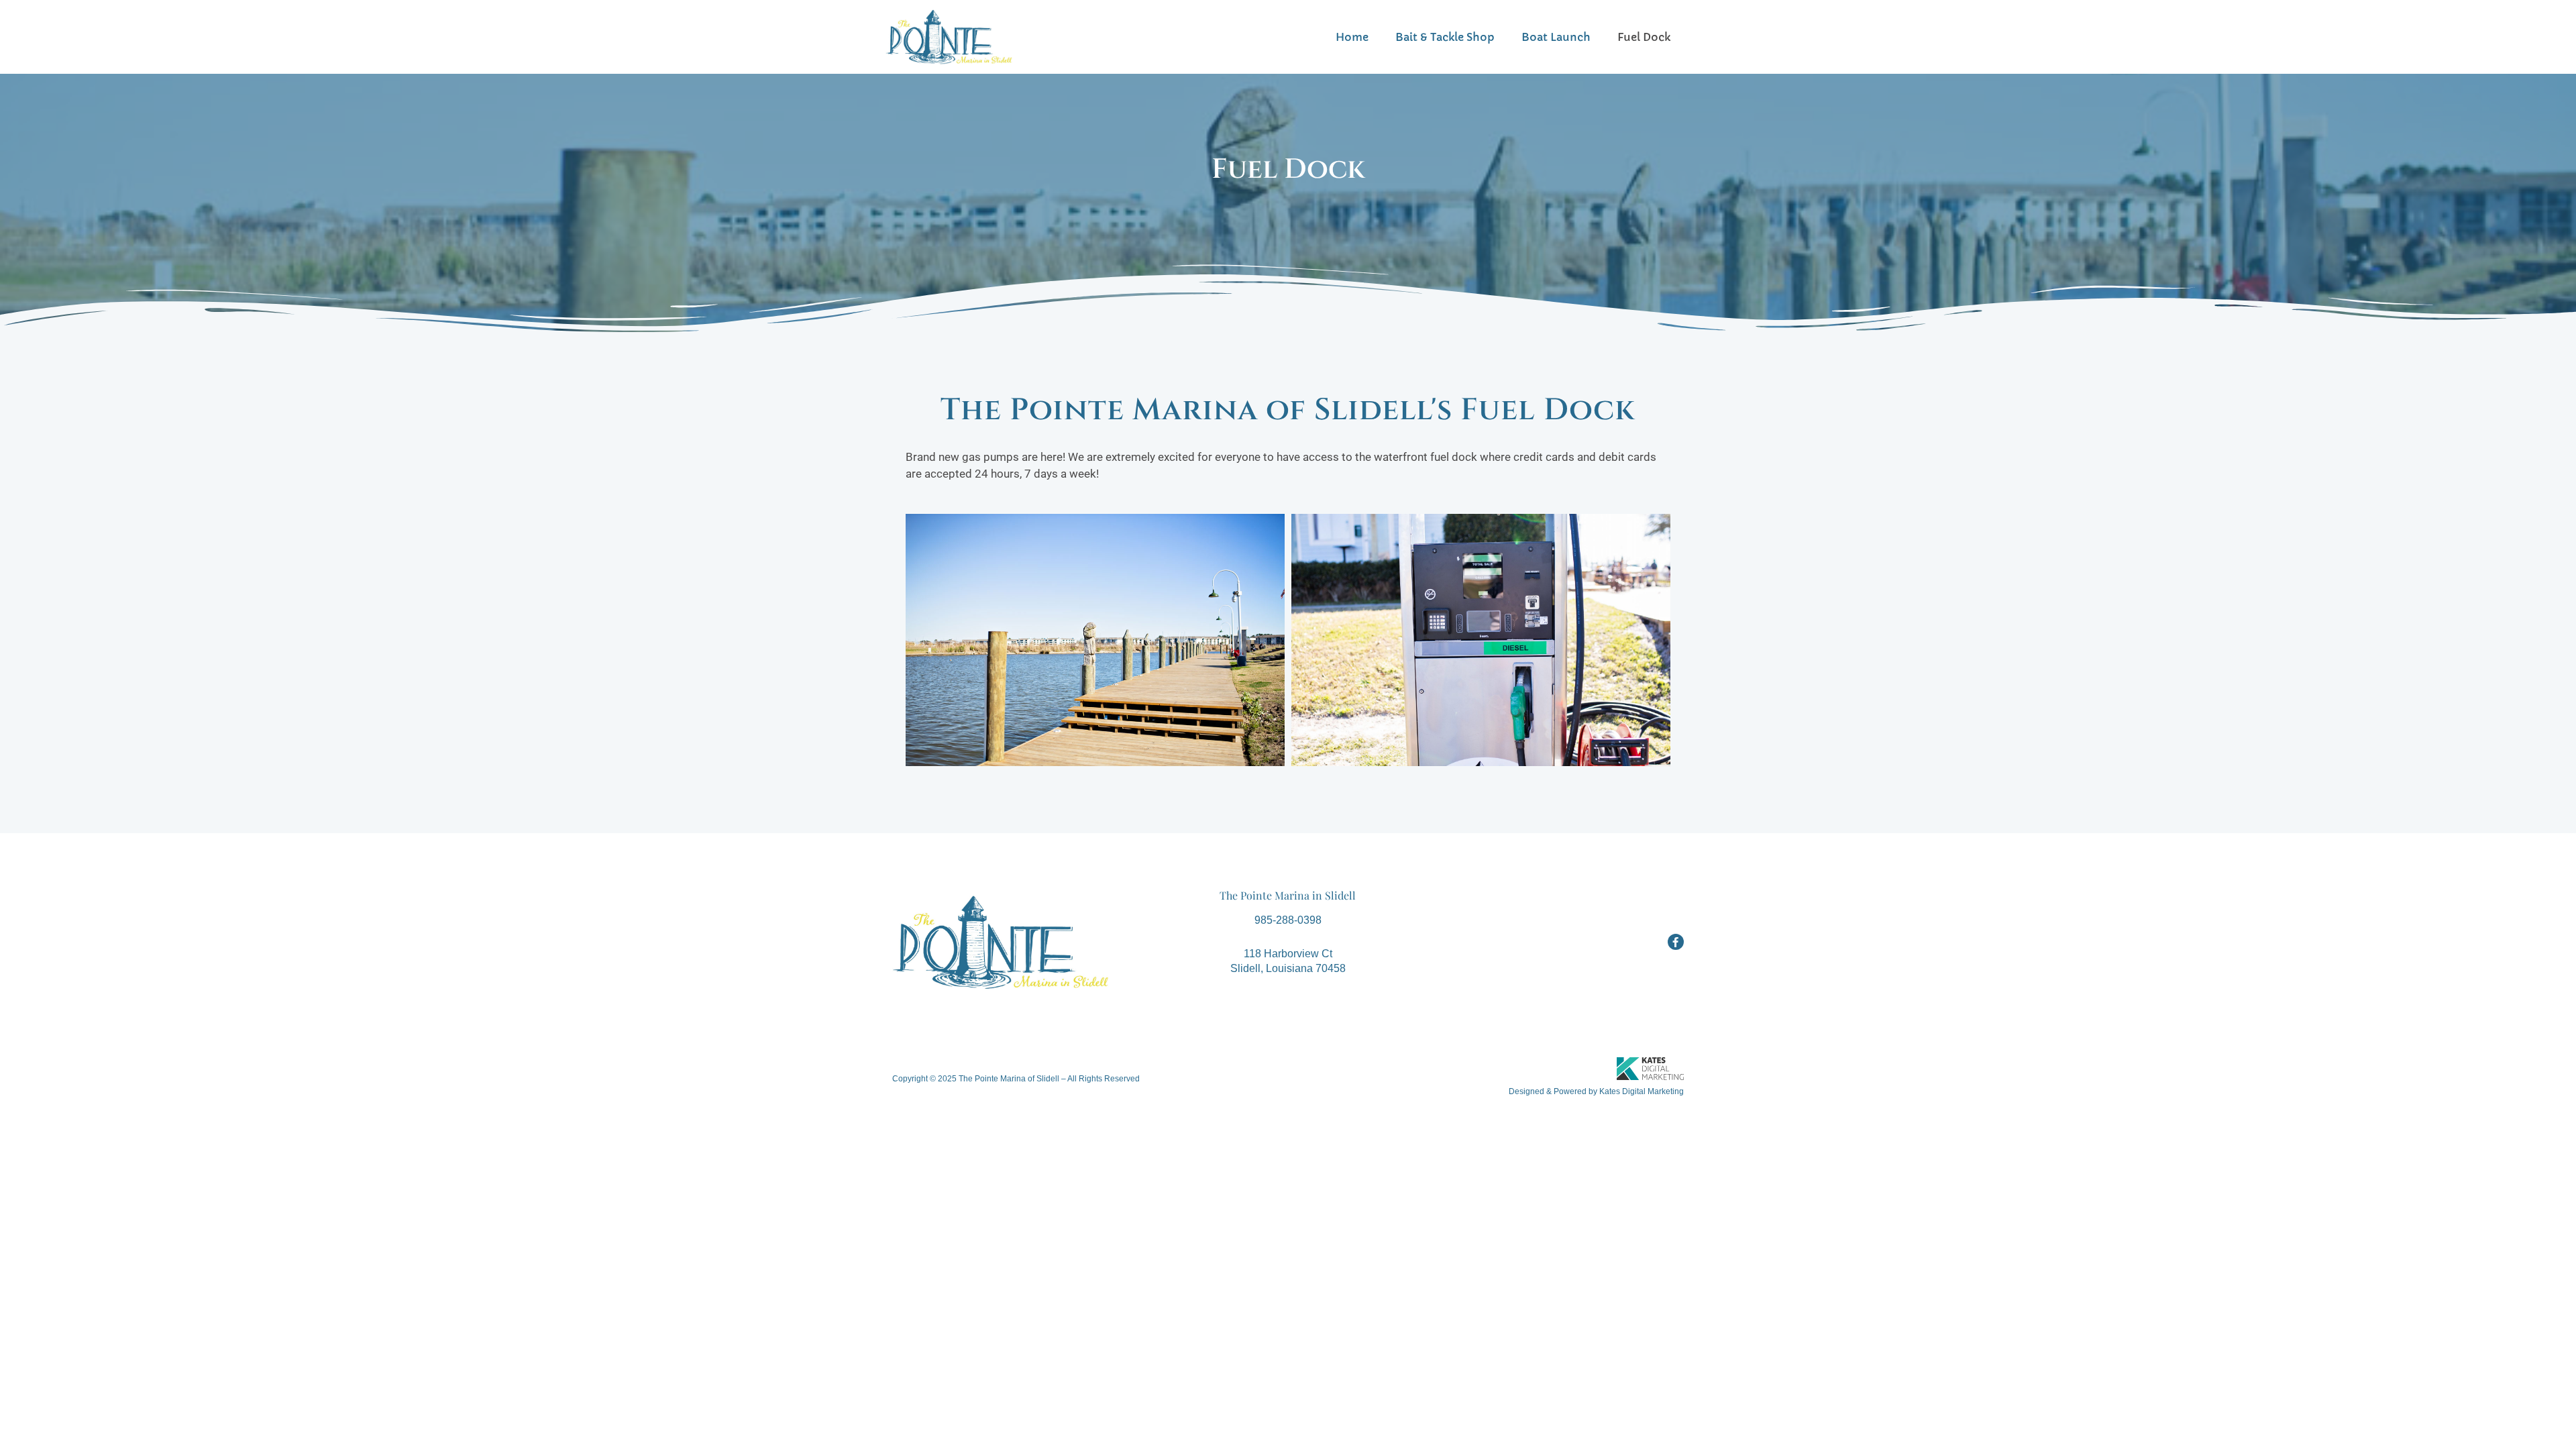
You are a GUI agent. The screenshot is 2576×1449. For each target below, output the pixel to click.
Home (1352, 37)
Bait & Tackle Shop (1445, 37)
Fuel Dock (1644, 37)
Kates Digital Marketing (1642, 1091)
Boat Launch (1556, 37)
